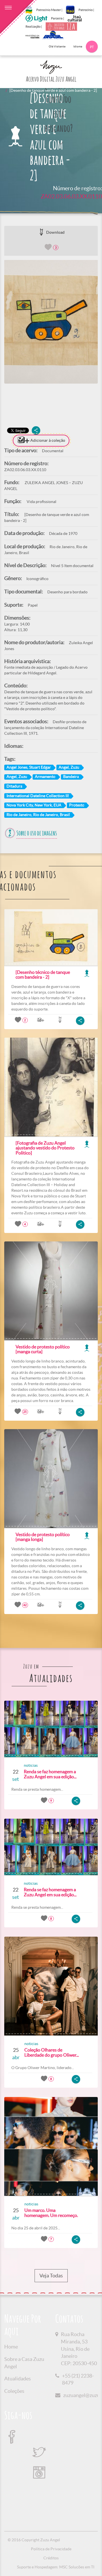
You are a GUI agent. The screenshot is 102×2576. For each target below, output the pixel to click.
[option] (51, 322)
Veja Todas (51, 2276)
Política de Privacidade (51, 2549)
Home (11, 2347)
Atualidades (18, 2379)
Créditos (51, 2558)
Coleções (14, 2391)
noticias (31, 1765)
